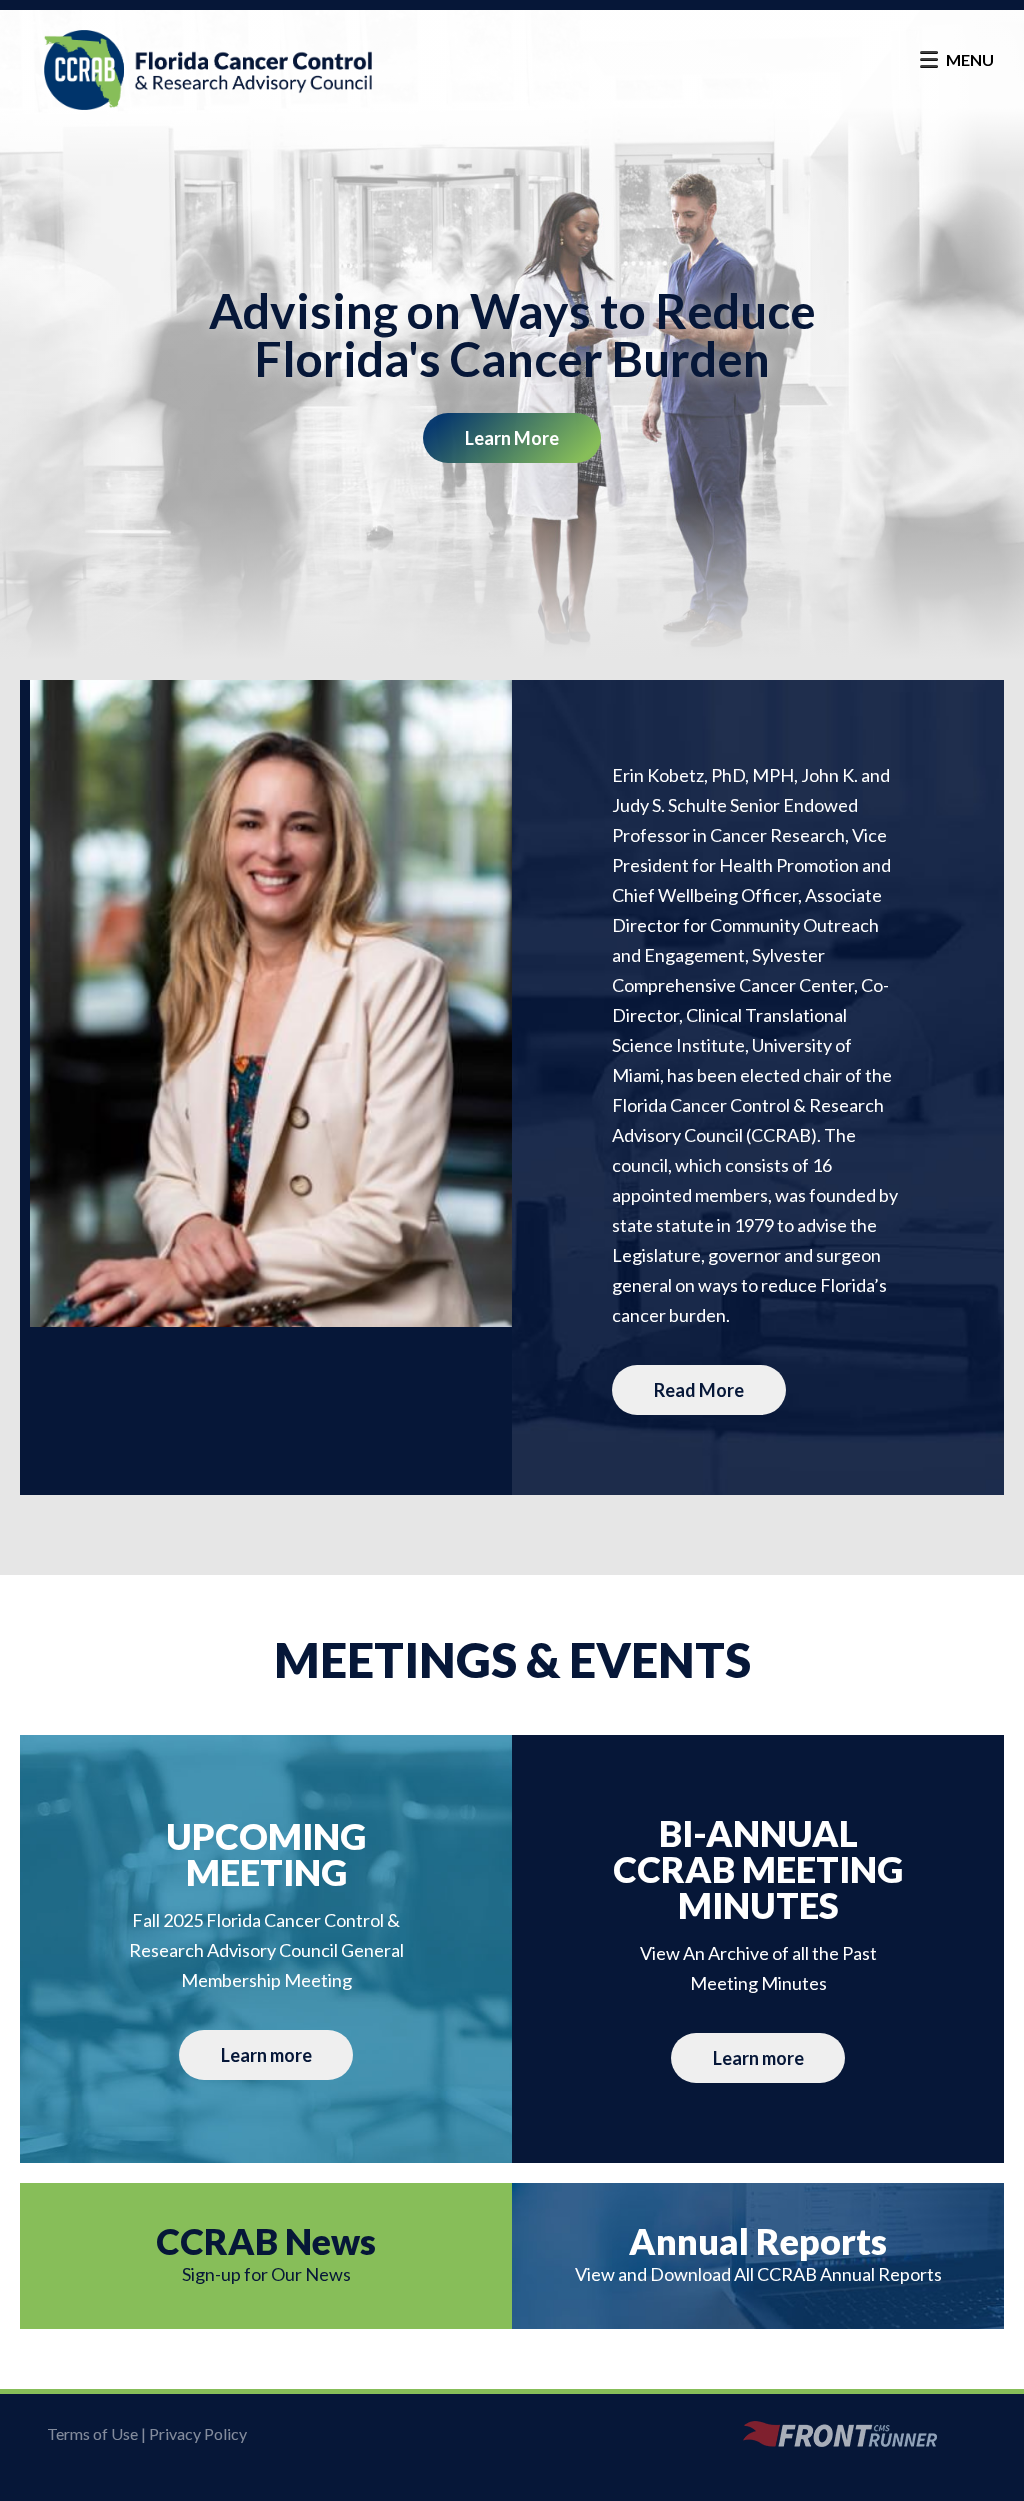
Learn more (512, 438)
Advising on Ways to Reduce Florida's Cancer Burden (512, 334)
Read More (699, 1390)
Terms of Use (92, 2433)
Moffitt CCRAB (208, 70)
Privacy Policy (198, 2433)
